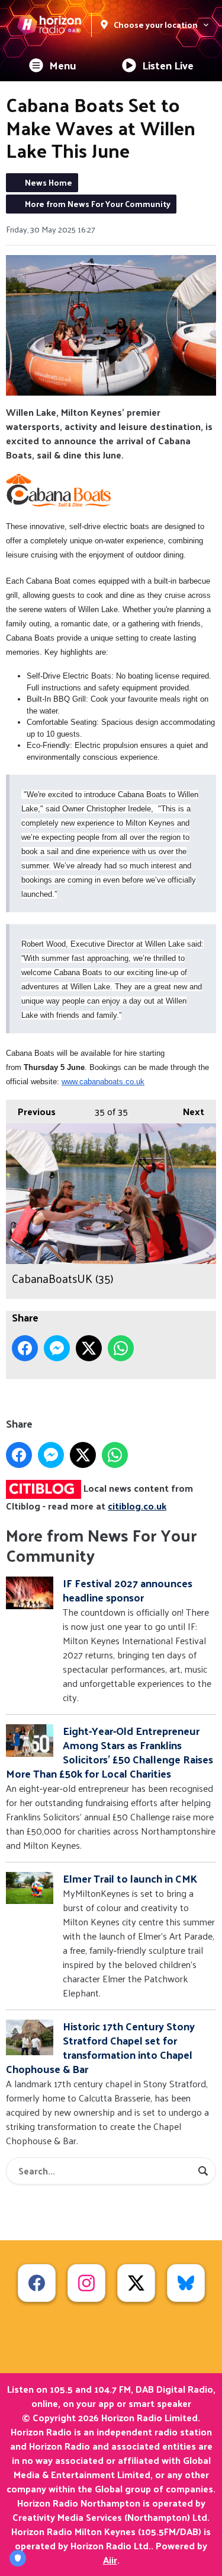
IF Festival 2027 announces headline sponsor (128, 1590)
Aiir (110, 2560)
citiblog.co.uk (137, 1506)
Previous (31, 1111)
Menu (63, 65)
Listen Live (168, 65)
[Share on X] (89, 1348)
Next (188, 1111)
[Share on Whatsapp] (121, 1348)
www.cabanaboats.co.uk (103, 1082)
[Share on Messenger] (57, 1348)
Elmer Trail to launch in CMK (130, 1878)
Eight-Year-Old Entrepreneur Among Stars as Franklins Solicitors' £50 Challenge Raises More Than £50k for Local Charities (110, 1752)
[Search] (203, 2171)
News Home (49, 182)
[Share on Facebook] (25, 1348)
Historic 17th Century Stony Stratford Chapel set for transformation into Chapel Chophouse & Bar (100, 2047)
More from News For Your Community (98, 204)
